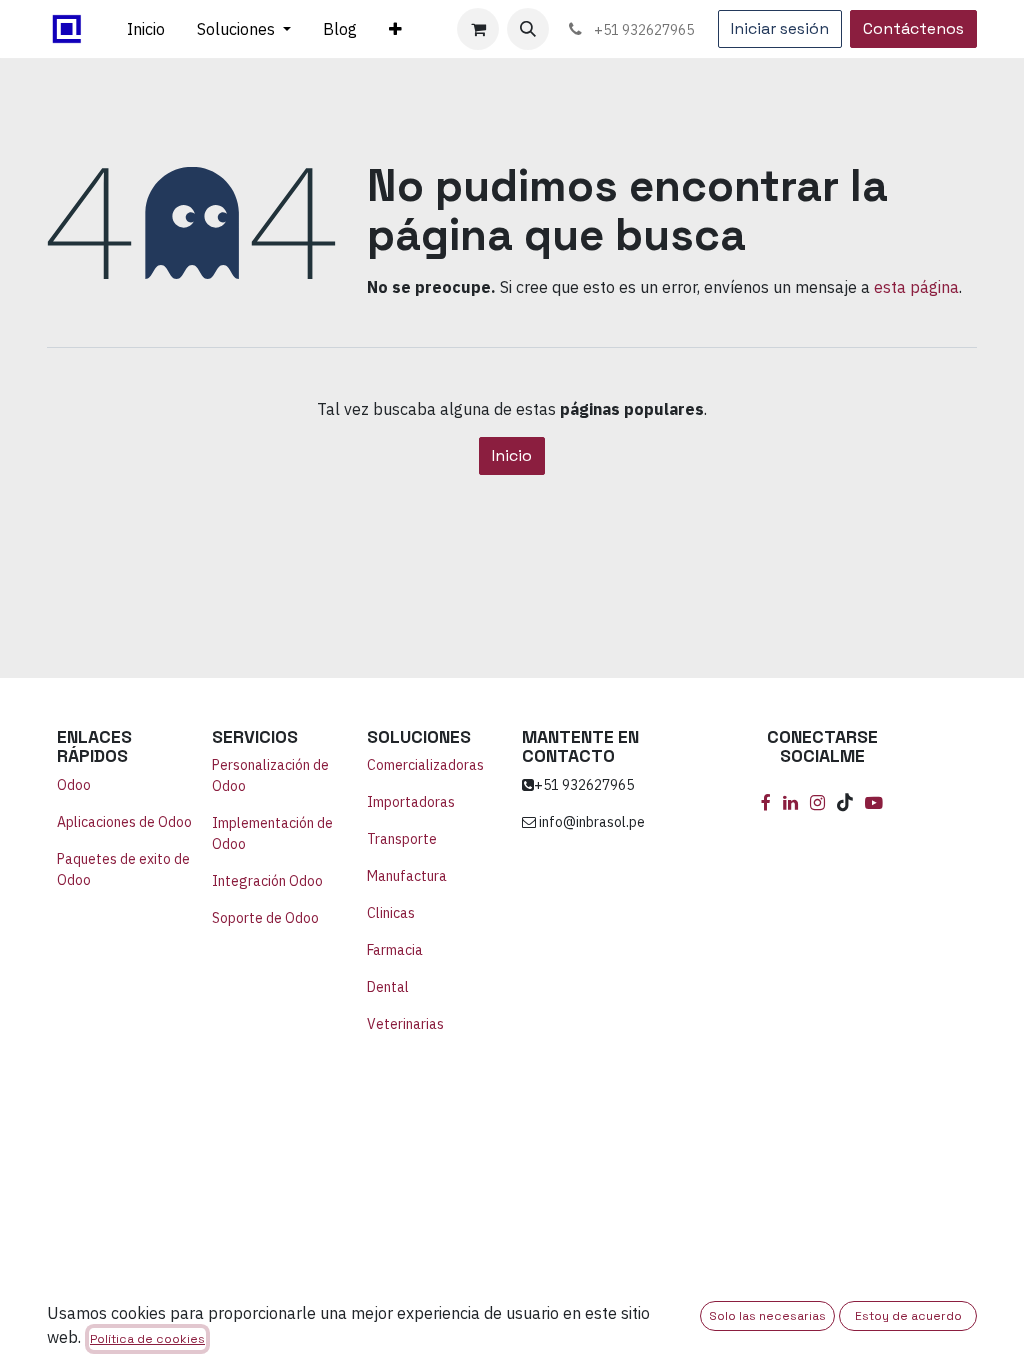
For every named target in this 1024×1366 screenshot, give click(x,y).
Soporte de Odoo (265, 918)
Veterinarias (405, 1024)
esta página (916, 287)
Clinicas (391, 913)
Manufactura (407, 876)
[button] (528, 29)
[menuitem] (146, 29)
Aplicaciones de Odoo (124, 822)
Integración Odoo (269, 881)
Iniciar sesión (780, 28)
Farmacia (395, 950)
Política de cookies (147, 1339)
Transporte (402, 839)
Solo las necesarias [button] (767, 1316)
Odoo (74, 785)
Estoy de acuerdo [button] (908, 1316)
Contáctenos (913, 28)
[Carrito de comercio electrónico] (478, 29)
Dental (388, 987)
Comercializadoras (425, 765)
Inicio (512, 455)
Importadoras (411, 802)
